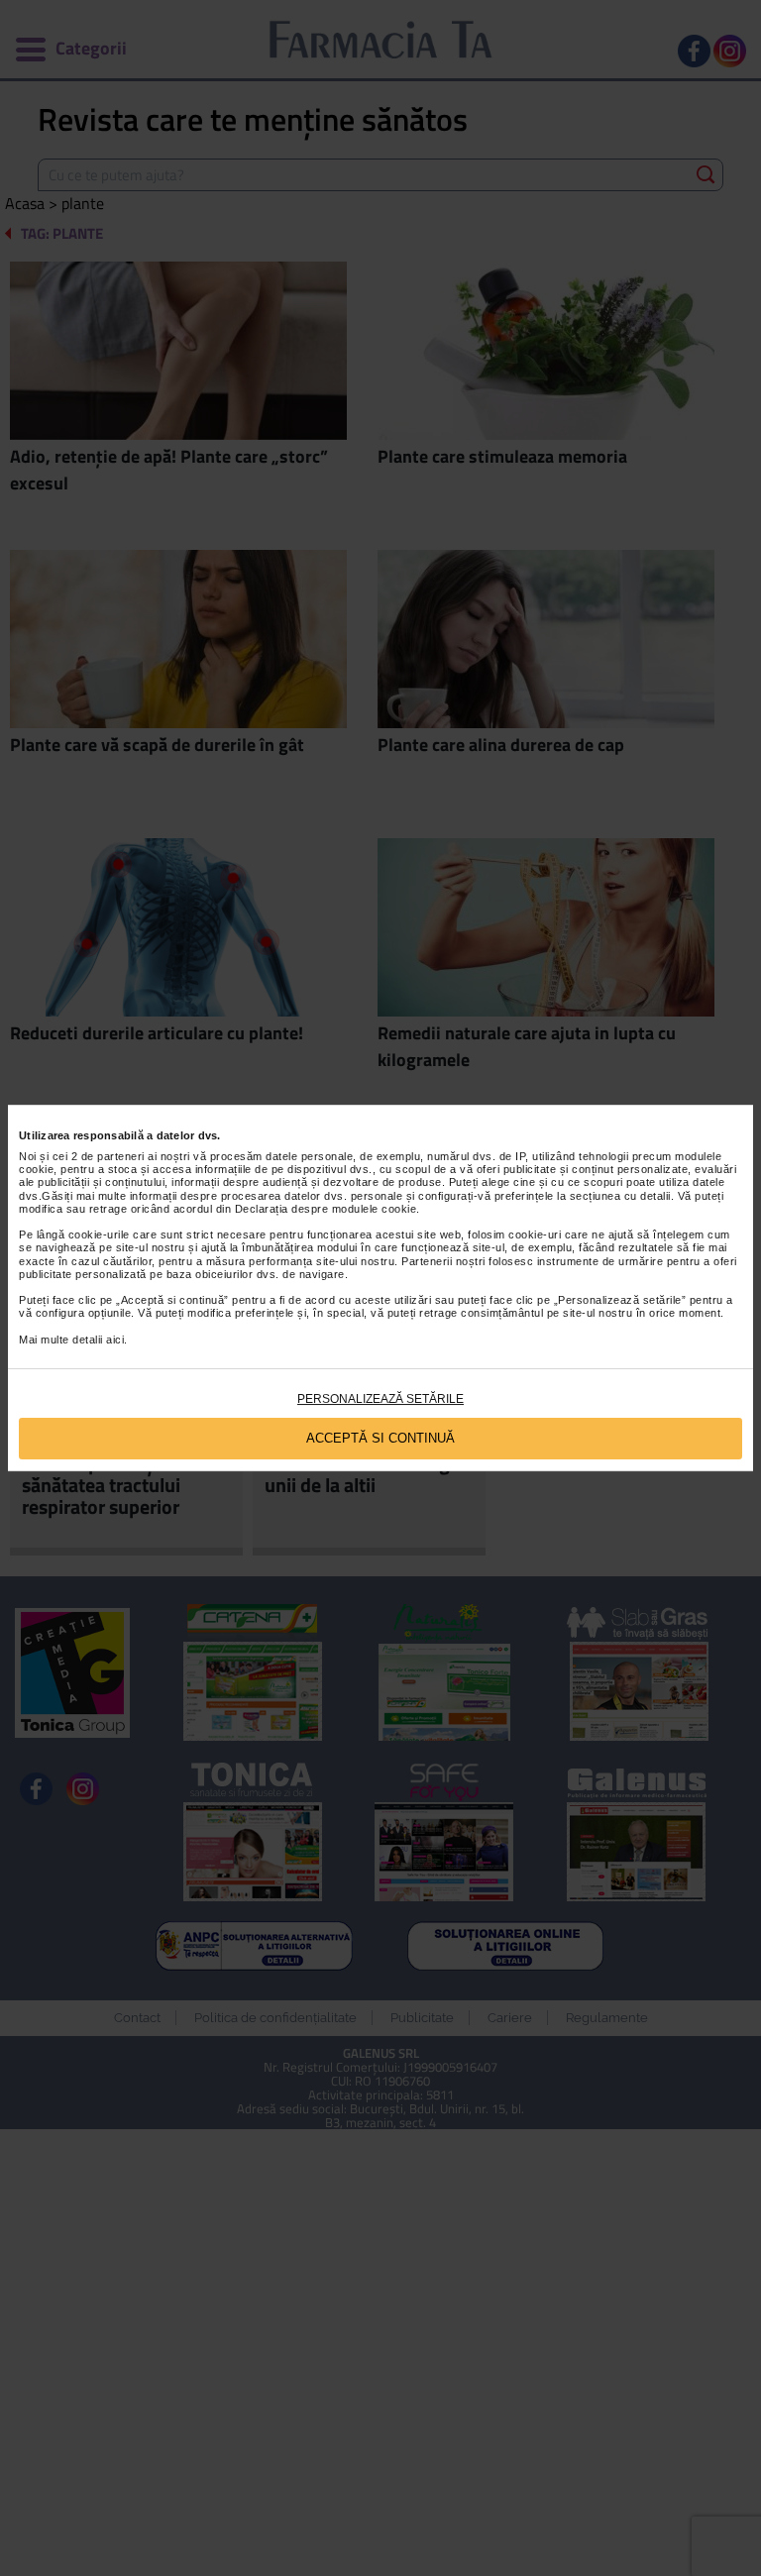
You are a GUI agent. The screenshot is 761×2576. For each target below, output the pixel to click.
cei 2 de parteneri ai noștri (121, 1156)
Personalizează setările (380, 1399)
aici (115, 1340)
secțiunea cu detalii (620, 1196)
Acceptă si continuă (380, 1438)
